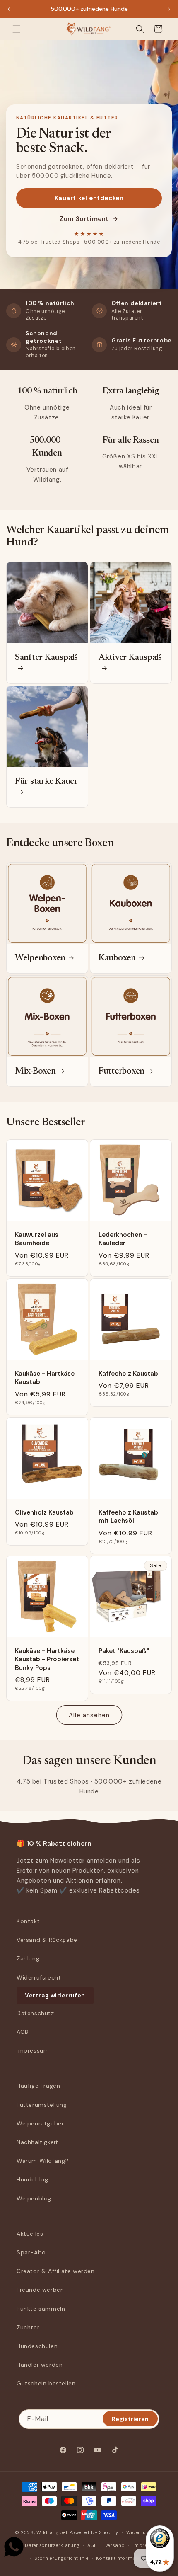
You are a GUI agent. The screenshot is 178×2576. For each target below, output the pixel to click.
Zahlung (28, 1958)
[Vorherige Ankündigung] (9, 9)
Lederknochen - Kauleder (123, 1239)
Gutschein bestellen (46, 2383)
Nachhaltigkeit (37, 2142)
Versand (115, 2545)
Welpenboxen (40, 958)
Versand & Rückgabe (47, 1940)
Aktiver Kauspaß (130, 658)
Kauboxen (117, 958)
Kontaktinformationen (124, 2558)
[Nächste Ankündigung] (169, 9)
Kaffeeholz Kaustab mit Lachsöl (128, 1517)
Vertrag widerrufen (55, 1995)
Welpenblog (34, 2198)
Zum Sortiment (89, 219)
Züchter (28, 2327)
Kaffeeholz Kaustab (128, 1374)
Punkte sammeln (41, 2309)
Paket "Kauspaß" (124, 1651)
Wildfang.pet (52, 2532)
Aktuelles (30, 2234)
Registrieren (130, 2419)
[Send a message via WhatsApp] (14, 2547)
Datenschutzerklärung (52, 2545)
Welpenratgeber (40, 2123)
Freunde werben (40, 2290)
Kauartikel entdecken (89, 198)
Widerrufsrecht (39, 1977)
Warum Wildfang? (43, 2161)
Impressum (33, 2050)
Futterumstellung (42, 2105)
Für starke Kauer (46, 782)
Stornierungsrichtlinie (61, 2558)
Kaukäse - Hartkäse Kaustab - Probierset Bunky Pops (47, 1659)
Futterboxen (121, 1071)
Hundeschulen (37, 2346)
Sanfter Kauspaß (46, 658)
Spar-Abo (31, 2252)
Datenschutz (35, 2013)
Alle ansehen (89, 1715)
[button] (17, 29)
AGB (23, 2032)
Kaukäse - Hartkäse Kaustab (45, 1378)
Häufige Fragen (38, 2086)
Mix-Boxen (35, 1071)
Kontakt (28, 1921)
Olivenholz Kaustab (44, 1512)
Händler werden (40, 2365)
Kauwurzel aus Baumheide (37, 1239)
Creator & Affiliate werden (56, 2271)
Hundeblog (32, 2179)
